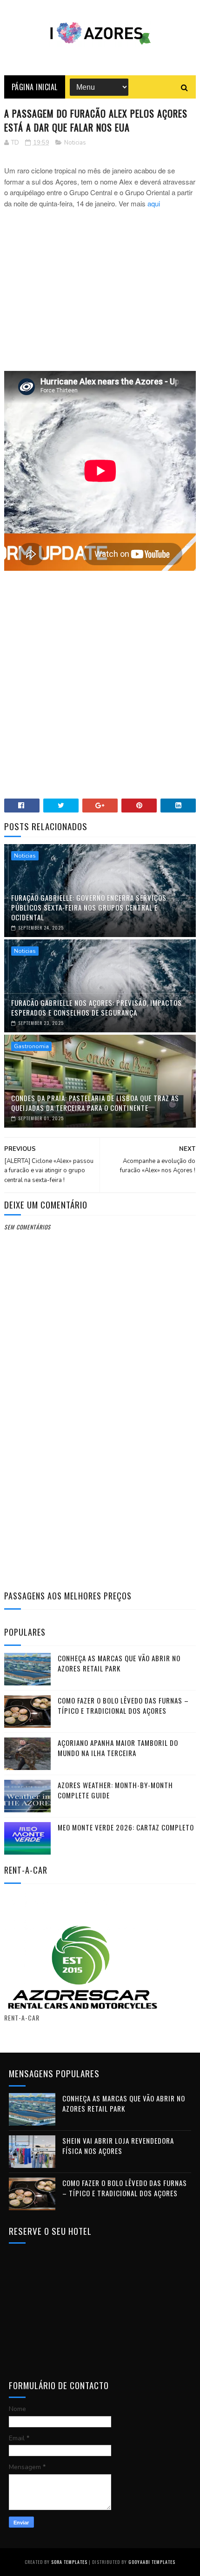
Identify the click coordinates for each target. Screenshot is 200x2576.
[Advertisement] (100, 295)
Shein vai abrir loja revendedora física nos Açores (118, 2146)
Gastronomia (31, 1046)
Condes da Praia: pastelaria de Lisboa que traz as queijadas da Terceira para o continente (95, 1103)
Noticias (75, 143)
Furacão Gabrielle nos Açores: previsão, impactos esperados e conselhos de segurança (97, 1007)
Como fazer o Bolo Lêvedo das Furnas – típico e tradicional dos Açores (123, 1706)
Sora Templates (69, 2562)
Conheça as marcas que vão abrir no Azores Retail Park (119, 1663)
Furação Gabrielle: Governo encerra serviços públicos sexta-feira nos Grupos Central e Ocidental (89, 907)
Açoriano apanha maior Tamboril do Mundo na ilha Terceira (118, 1748)
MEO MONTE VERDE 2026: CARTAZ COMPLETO (126, 1827)
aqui (153, 203)
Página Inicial (35, 87)
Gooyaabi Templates (152, 2562)
